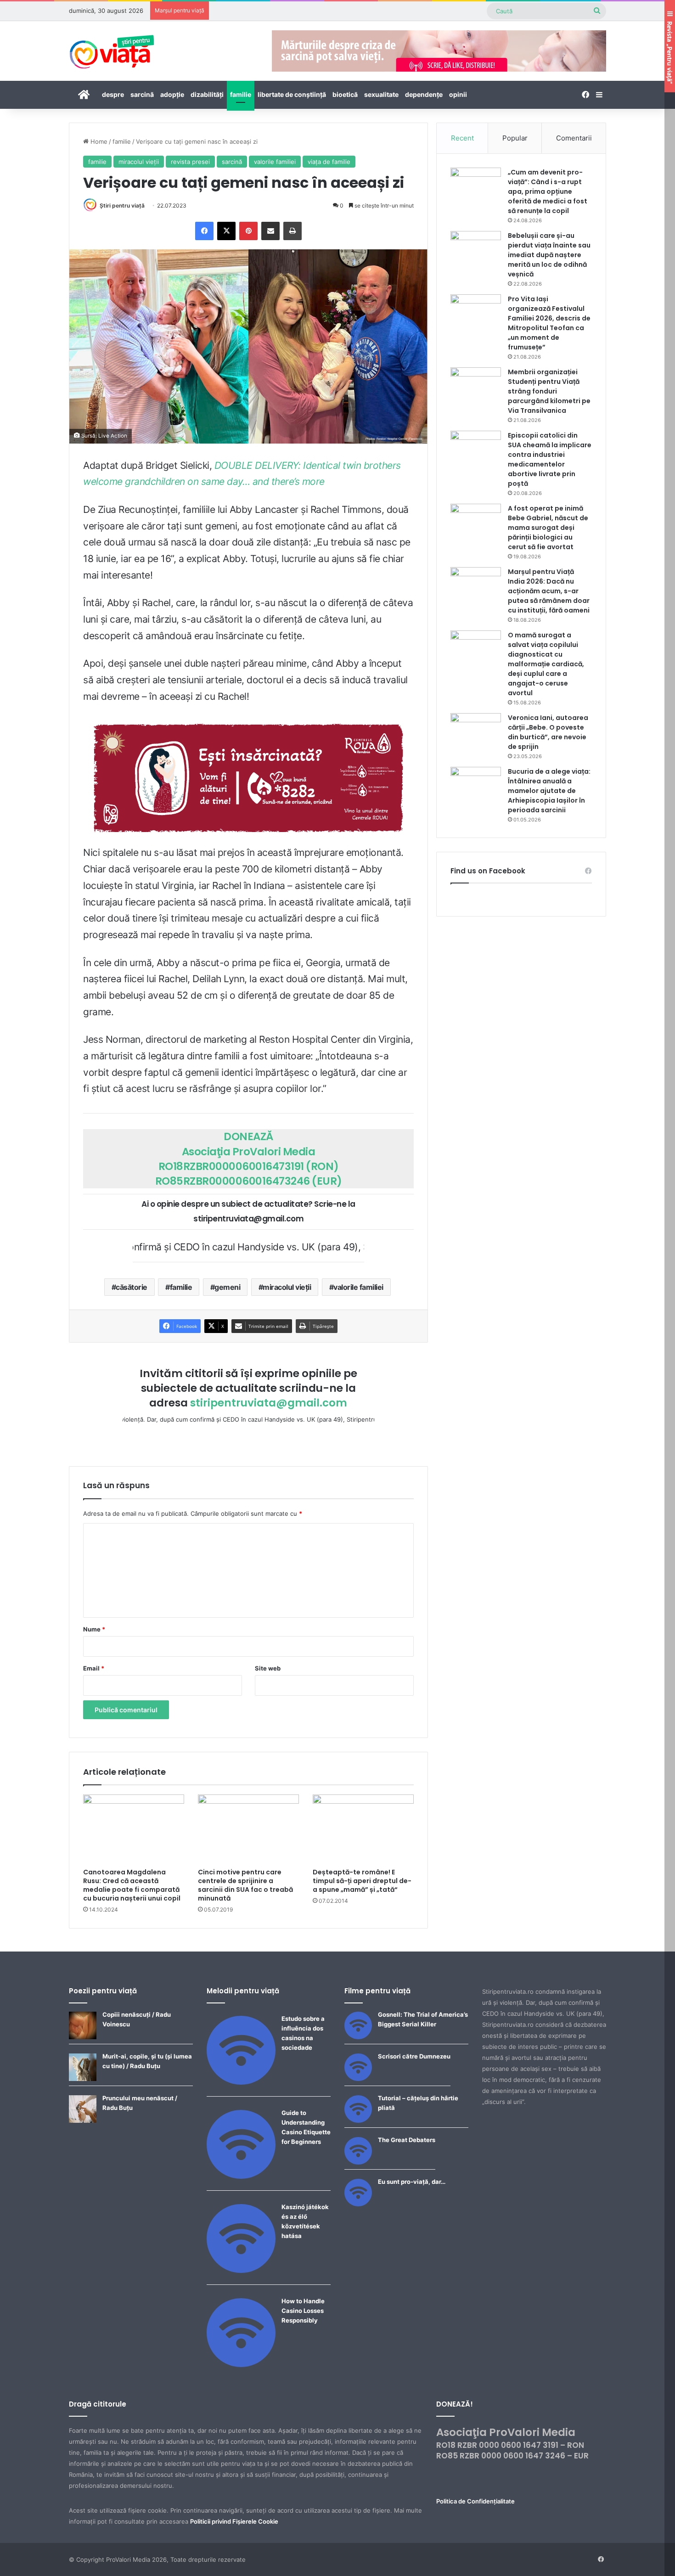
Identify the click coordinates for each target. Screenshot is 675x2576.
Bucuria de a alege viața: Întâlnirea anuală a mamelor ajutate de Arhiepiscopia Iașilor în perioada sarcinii (549, 791)
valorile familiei (275, 162)
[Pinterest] (248, 231)
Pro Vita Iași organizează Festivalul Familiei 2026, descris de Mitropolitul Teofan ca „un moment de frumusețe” (549, 323)
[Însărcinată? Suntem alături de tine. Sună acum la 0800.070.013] (248, 778)
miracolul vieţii (139, 162)
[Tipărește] (292, 231)
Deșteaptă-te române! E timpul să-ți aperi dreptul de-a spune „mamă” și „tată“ (362, 1881)
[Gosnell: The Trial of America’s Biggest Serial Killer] (358, 2037)
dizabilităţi (207, 94)
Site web (268, 1668)
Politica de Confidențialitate (475, 2501)
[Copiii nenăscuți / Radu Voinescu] (83, 2037)
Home (98, 141)
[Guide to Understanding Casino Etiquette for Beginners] (241, 2177)
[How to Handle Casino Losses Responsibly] (241, 2365)
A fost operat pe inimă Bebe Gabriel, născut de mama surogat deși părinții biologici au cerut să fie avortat (548, 528)
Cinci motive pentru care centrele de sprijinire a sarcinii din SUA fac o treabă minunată (245, 1885)
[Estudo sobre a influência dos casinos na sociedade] (241, 2082)
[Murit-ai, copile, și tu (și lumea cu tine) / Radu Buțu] (83, 2079)
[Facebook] (204, 231)
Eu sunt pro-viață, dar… (412, 2182)
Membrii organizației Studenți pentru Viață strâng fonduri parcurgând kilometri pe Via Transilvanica (549, 391)
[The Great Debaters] (358, 2162)
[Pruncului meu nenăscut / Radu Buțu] (83, 2120)
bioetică (345, 94)
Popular (515, 138)
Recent (462, 138)
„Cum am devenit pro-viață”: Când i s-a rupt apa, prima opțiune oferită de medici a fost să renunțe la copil (548, 191)
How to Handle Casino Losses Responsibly (303, 2311)
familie (241, 94)
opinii (458, 94)
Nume (94, 1629)
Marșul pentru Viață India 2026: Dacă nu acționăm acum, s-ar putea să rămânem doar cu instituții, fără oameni (549, 591)
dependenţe (424, 94)
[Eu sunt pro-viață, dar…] (358, 2204)
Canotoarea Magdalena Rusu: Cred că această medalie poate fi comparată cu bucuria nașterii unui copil (132, 1885)
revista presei (190, 162)
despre (113, 94)
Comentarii (574, 138)
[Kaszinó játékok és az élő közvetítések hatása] (241, 2271)
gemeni (227, 1287)
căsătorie (132, 1287)
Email (94, 1668)
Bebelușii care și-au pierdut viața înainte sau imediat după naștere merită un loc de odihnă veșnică (549, 255)
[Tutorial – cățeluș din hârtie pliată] (358, 2120)
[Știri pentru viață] (112, 49)
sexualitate (381, 94)
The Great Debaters (407, 2140)
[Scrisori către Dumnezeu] (358, 2079)
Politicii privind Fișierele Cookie (234, 2521)
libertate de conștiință (292, 94)
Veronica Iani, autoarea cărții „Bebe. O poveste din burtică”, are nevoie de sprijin (548, 732)
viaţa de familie (329, 162)
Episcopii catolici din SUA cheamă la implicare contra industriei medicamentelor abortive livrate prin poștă (550, 459)
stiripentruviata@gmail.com (269, 1403)
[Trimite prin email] (270, 231)
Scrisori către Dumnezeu (414, 2056)
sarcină (142, 94)
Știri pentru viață (122, 205)
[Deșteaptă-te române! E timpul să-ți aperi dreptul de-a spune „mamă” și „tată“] (363, 1829)
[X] (226, 231)
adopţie (172, 94)
